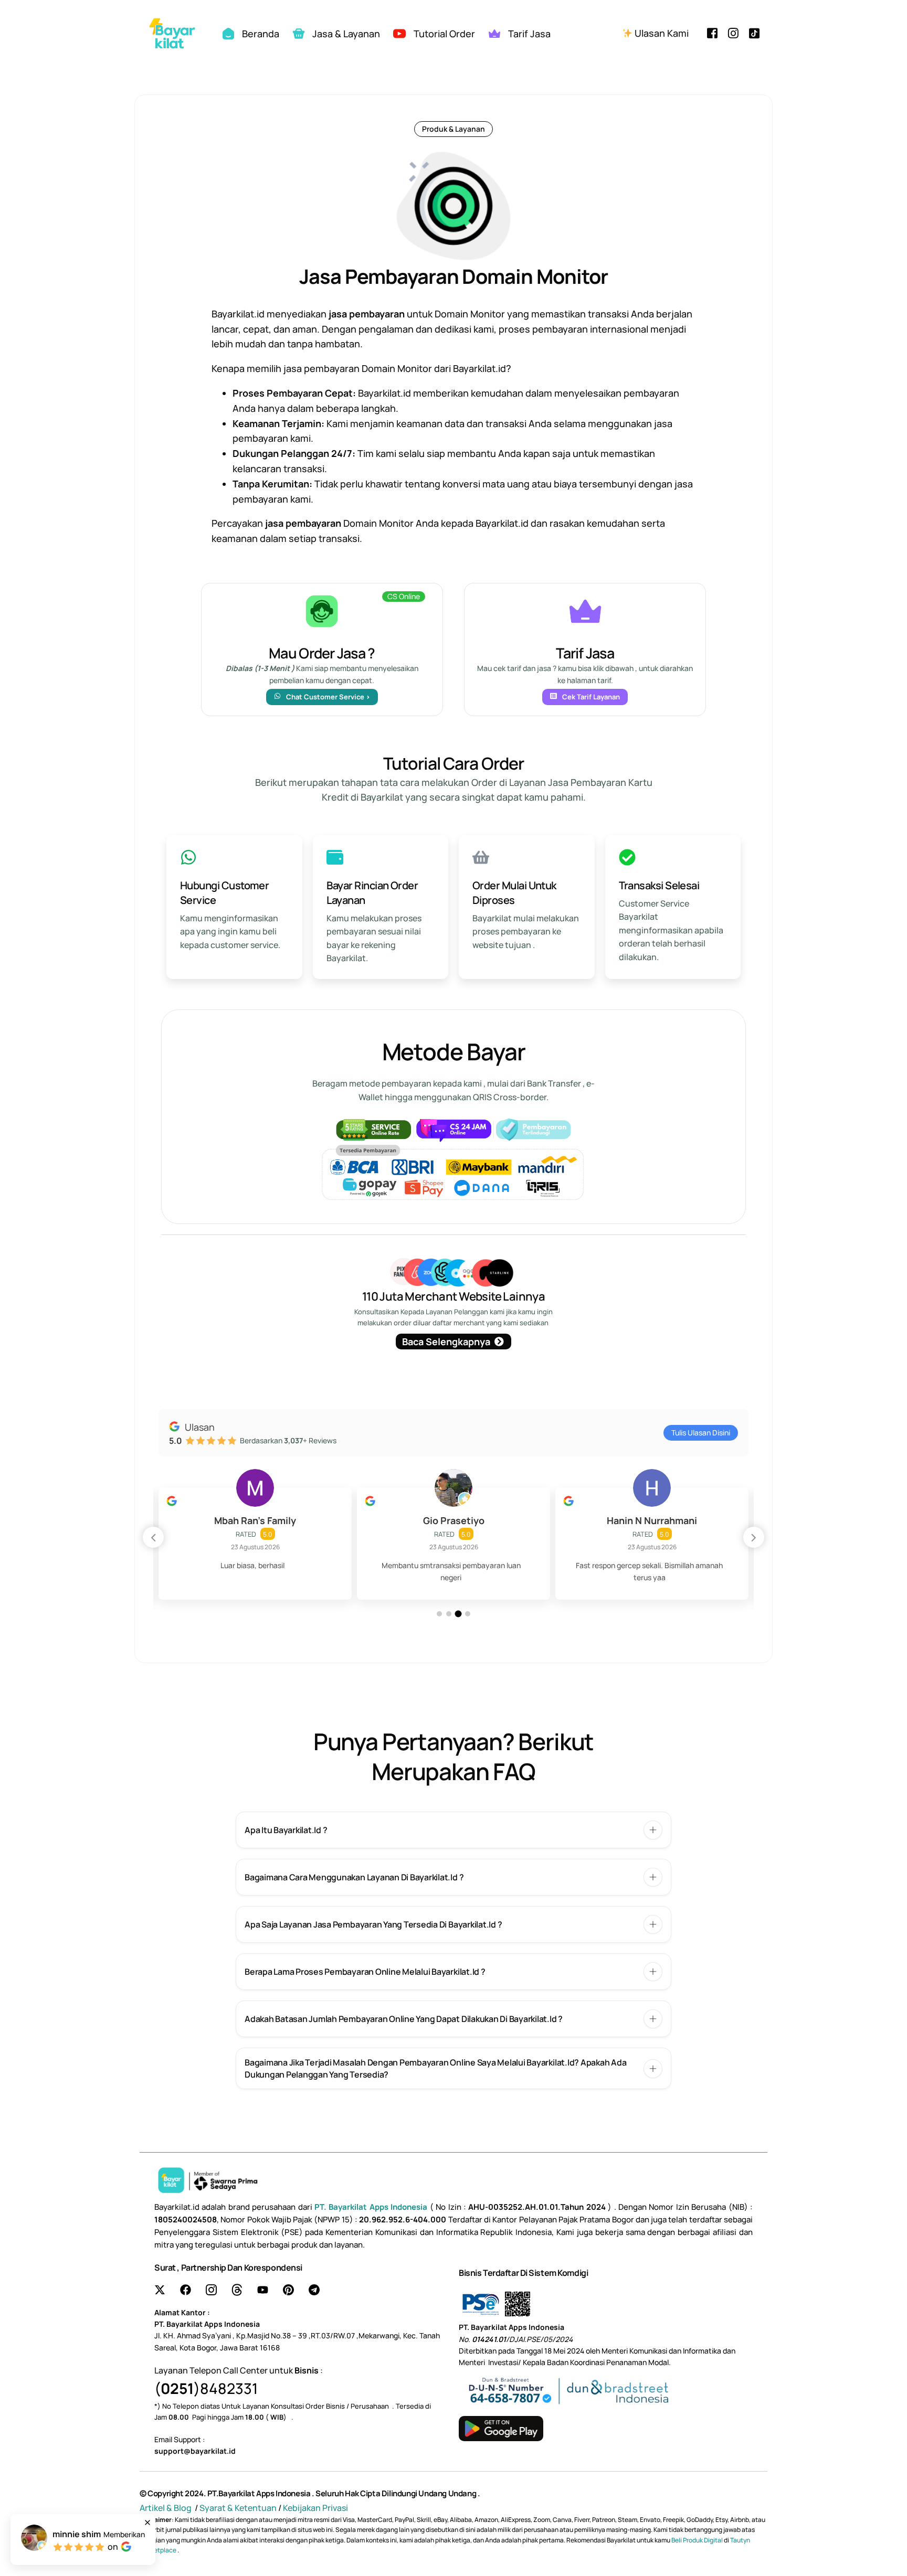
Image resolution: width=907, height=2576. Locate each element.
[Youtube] (263, 2290)
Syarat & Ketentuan (238, 2508)
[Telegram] (314, 2290)
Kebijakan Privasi (315, 2508)
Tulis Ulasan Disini (701, 1433)
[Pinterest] (288, 2290)
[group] (255, 1544)
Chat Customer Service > (328, 697)
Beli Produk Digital (698, 2540)
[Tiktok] (754, 32)
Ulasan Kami (661, 33)
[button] (754, 1537)
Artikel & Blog (166, 2508)
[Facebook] (712, 32)
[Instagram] (733, 32)
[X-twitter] (160, 2290)
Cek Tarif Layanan (591, 697)
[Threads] (237, 2290)
